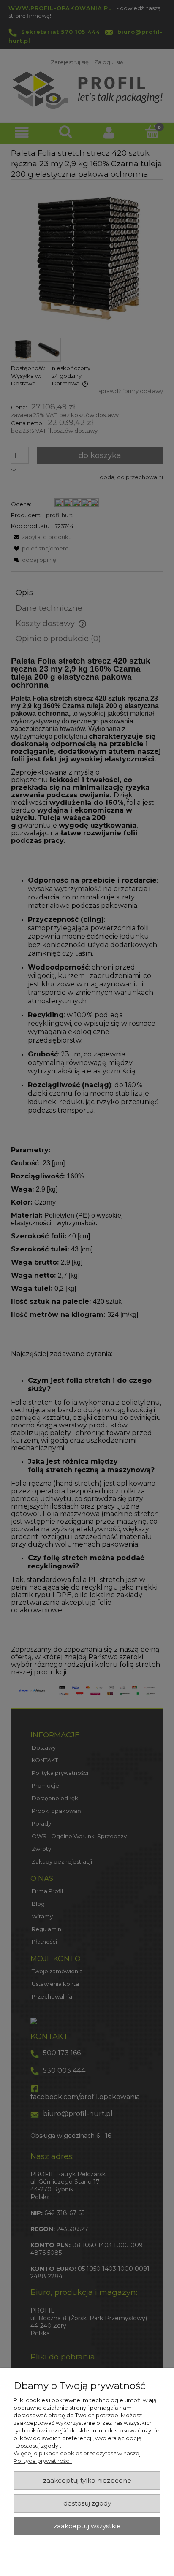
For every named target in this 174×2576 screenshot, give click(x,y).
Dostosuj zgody (87, 2503)
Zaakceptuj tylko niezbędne (87, 2481)
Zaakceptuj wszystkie (87, 2526)
